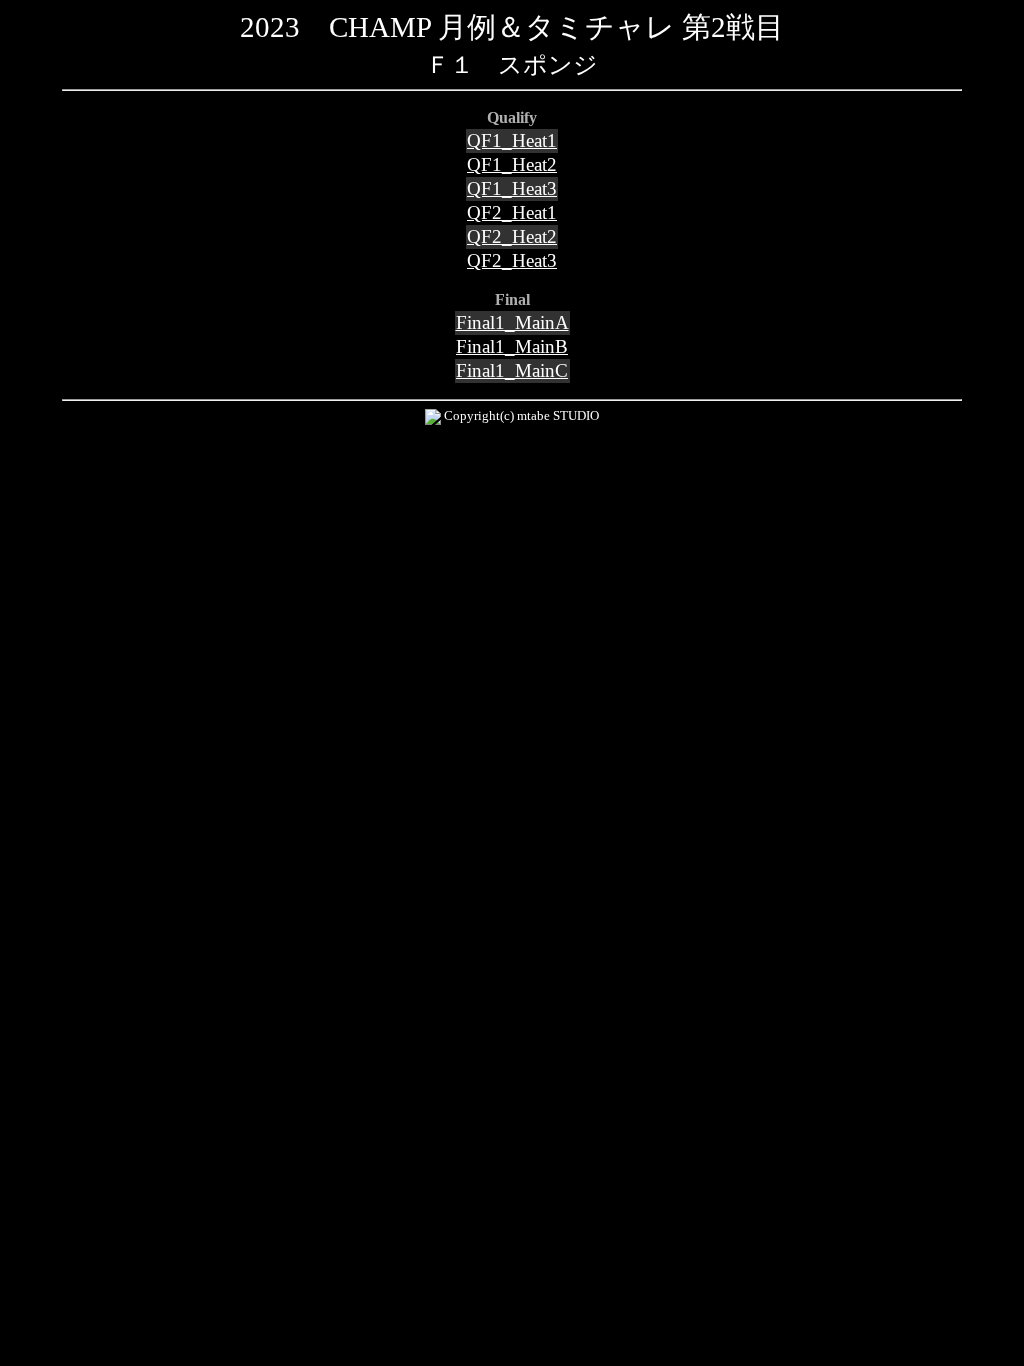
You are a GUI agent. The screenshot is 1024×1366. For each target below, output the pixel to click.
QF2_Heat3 (512, 260)
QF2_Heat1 (512, 212)
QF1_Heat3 (512, 188)
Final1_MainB (512, 346)
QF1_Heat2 (512, 164)
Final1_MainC (512, 370)
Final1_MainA (512, 322)
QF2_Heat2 (512, 236)
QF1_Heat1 (512, 140)
